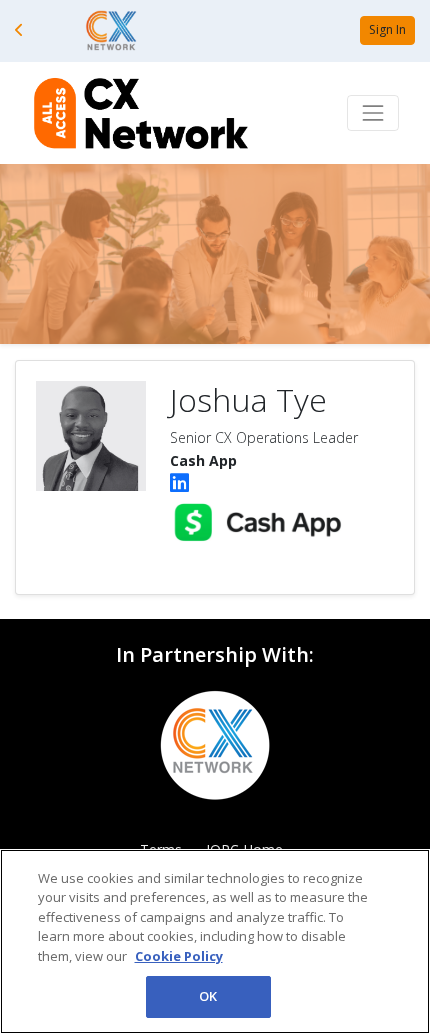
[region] (215, 941)
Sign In (387, 29)
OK (208, 996)
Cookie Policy (179, 956)
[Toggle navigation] (373, 113)
